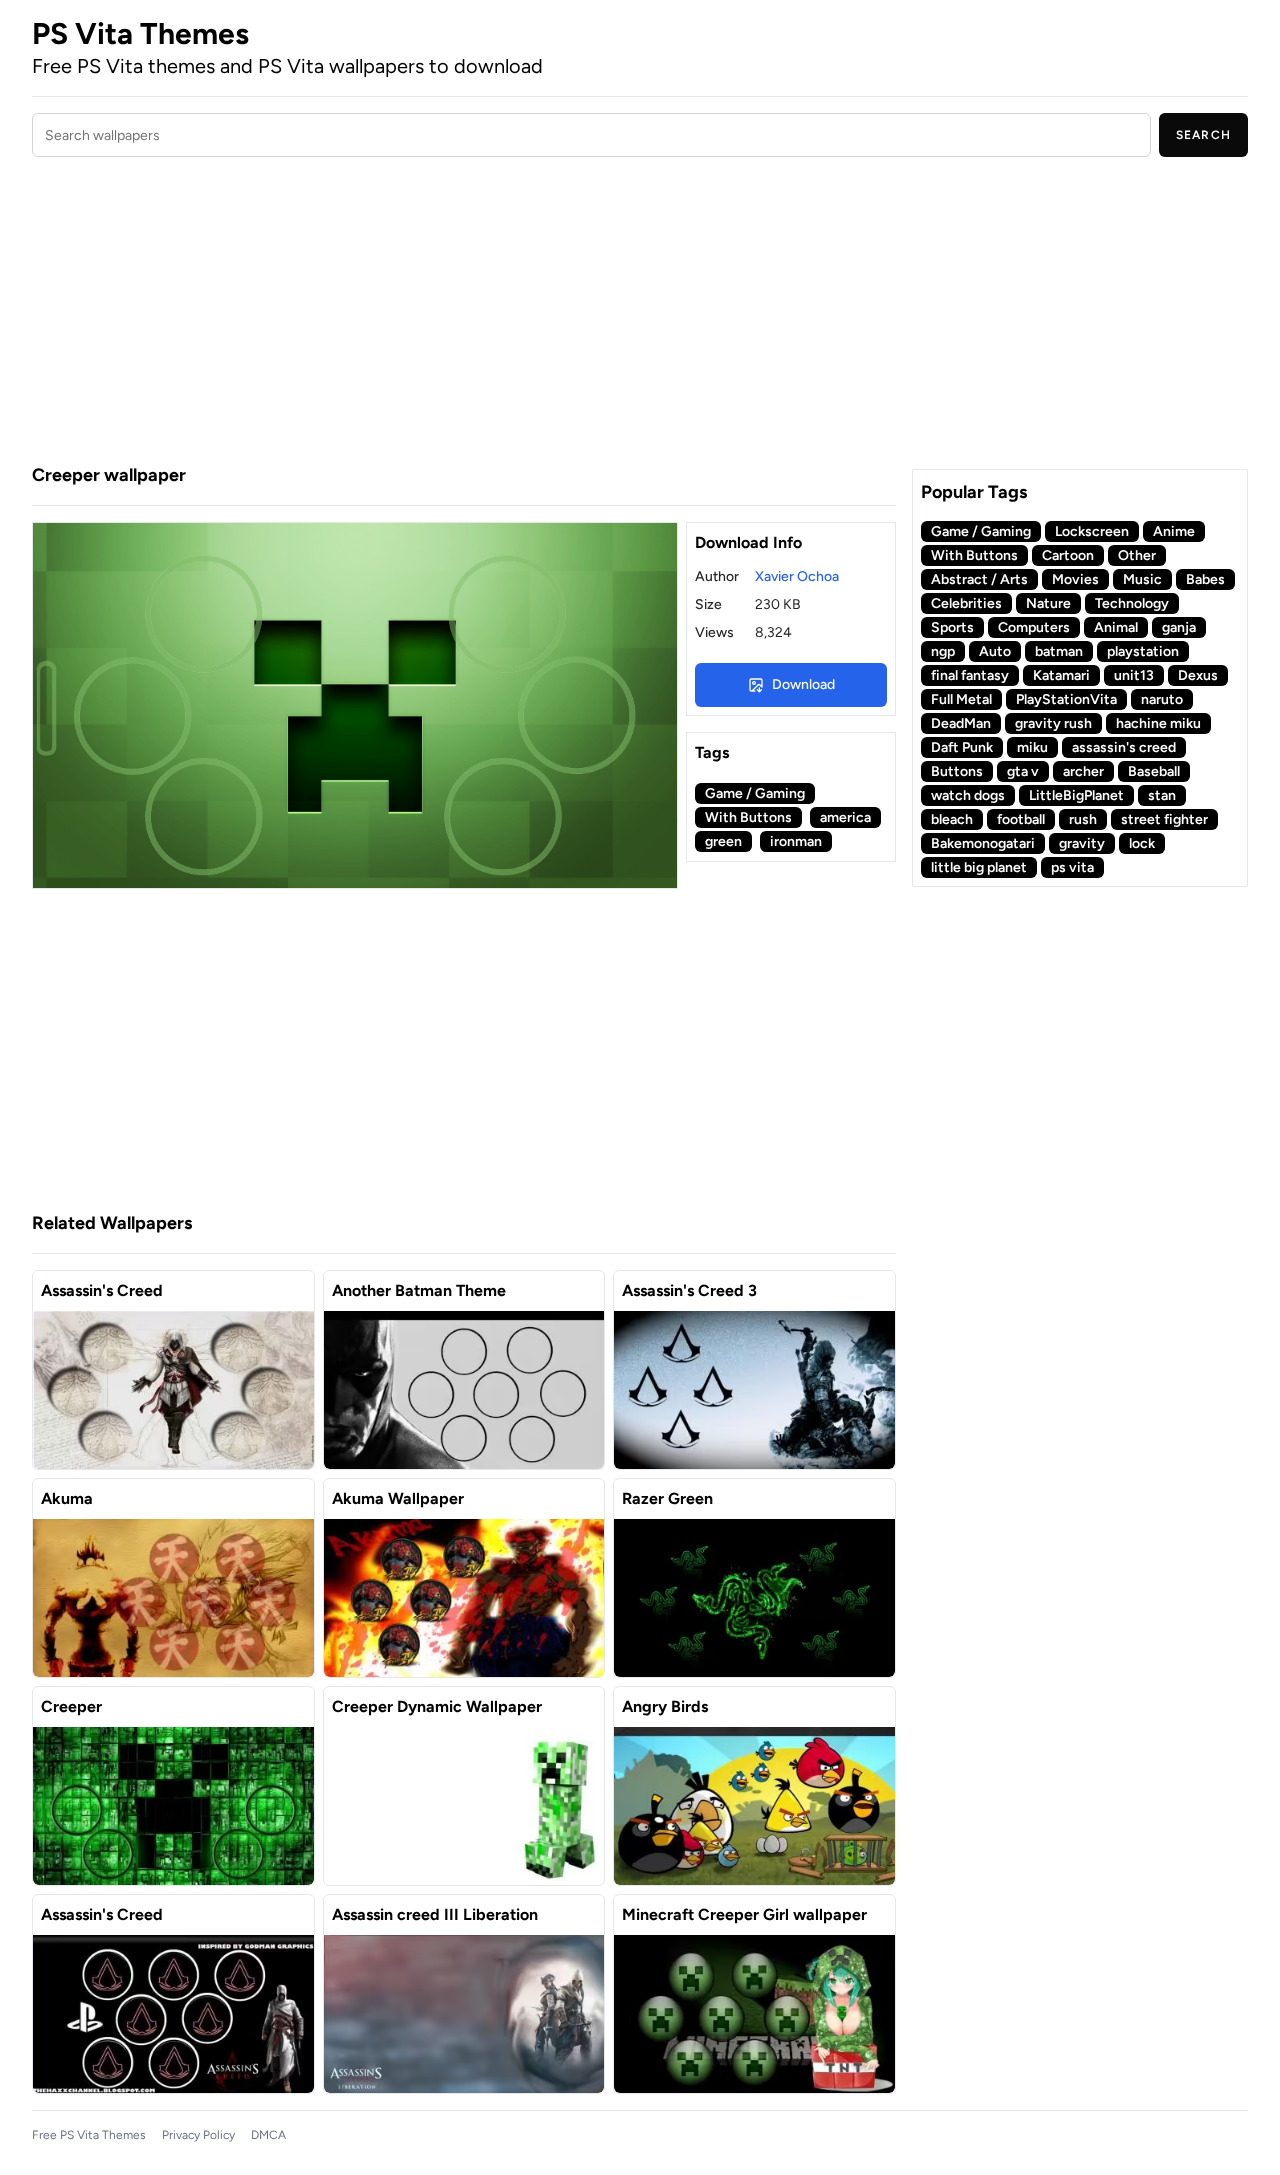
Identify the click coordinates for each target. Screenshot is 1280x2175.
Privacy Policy (198, 2135)
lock (1142, 843)
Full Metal (961, 699)
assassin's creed (1124, 747)
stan (1162, 795)
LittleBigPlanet (1076, 795)
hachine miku (1158, 723)
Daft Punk (962, 747)
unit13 (1134, 675)
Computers (1034, 627)
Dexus (1198, 675)
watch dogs (968, 795)
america (845, 817)
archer (1083, 771)
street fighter (1164, 819)
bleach (952, 819)
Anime (1174, 531)
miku (1032, 747)
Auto (995, 651)
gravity (1082, 843)
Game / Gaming (755, 793)
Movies (1075, 579)
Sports (952, 627)
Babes (1205, 579)
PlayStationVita (1066, 699)
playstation (1143, 651)
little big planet (979, 867)
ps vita (1072, 867)
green (723, 841)
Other (1137, 555)
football (1021, 819)
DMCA (268, 2135)
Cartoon (1068, 555)
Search (1203, 135)
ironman (796, 841)
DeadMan (961, 723)
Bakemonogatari (983, 843)
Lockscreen (1092, 531)
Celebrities (966, 603)
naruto (1162, 699)
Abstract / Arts (979, 579)
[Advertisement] (464, 313)
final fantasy (970, 675)
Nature (1048, 603)
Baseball (1154, 771)
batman (1059, 651)
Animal (1116, 627)
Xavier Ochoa (797, 576)
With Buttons (748, 817)
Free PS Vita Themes (89, 2135)
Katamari (1061, 675)
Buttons (957, 771)
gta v (1023, 771)
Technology (1132, 603)
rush (1083, 819)
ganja (1179, 627)
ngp (943, 651)
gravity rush (1053, 723)
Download (803, 684)
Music (1142, 579)
